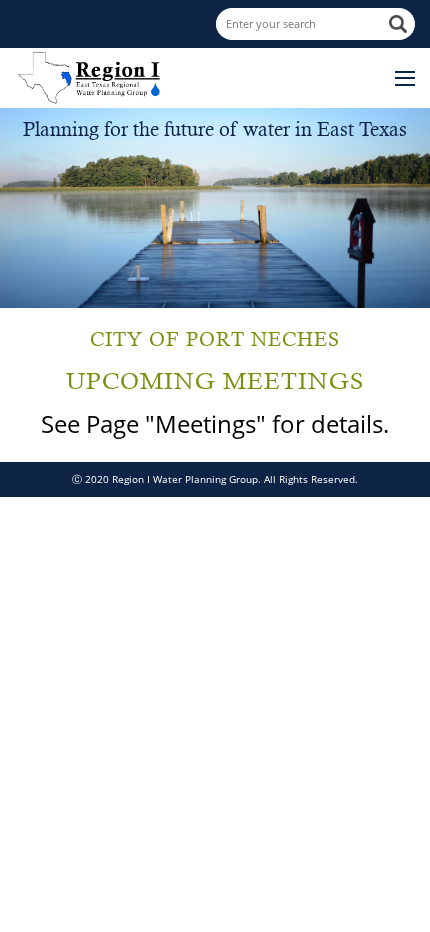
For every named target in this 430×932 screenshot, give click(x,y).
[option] (215, 208)
